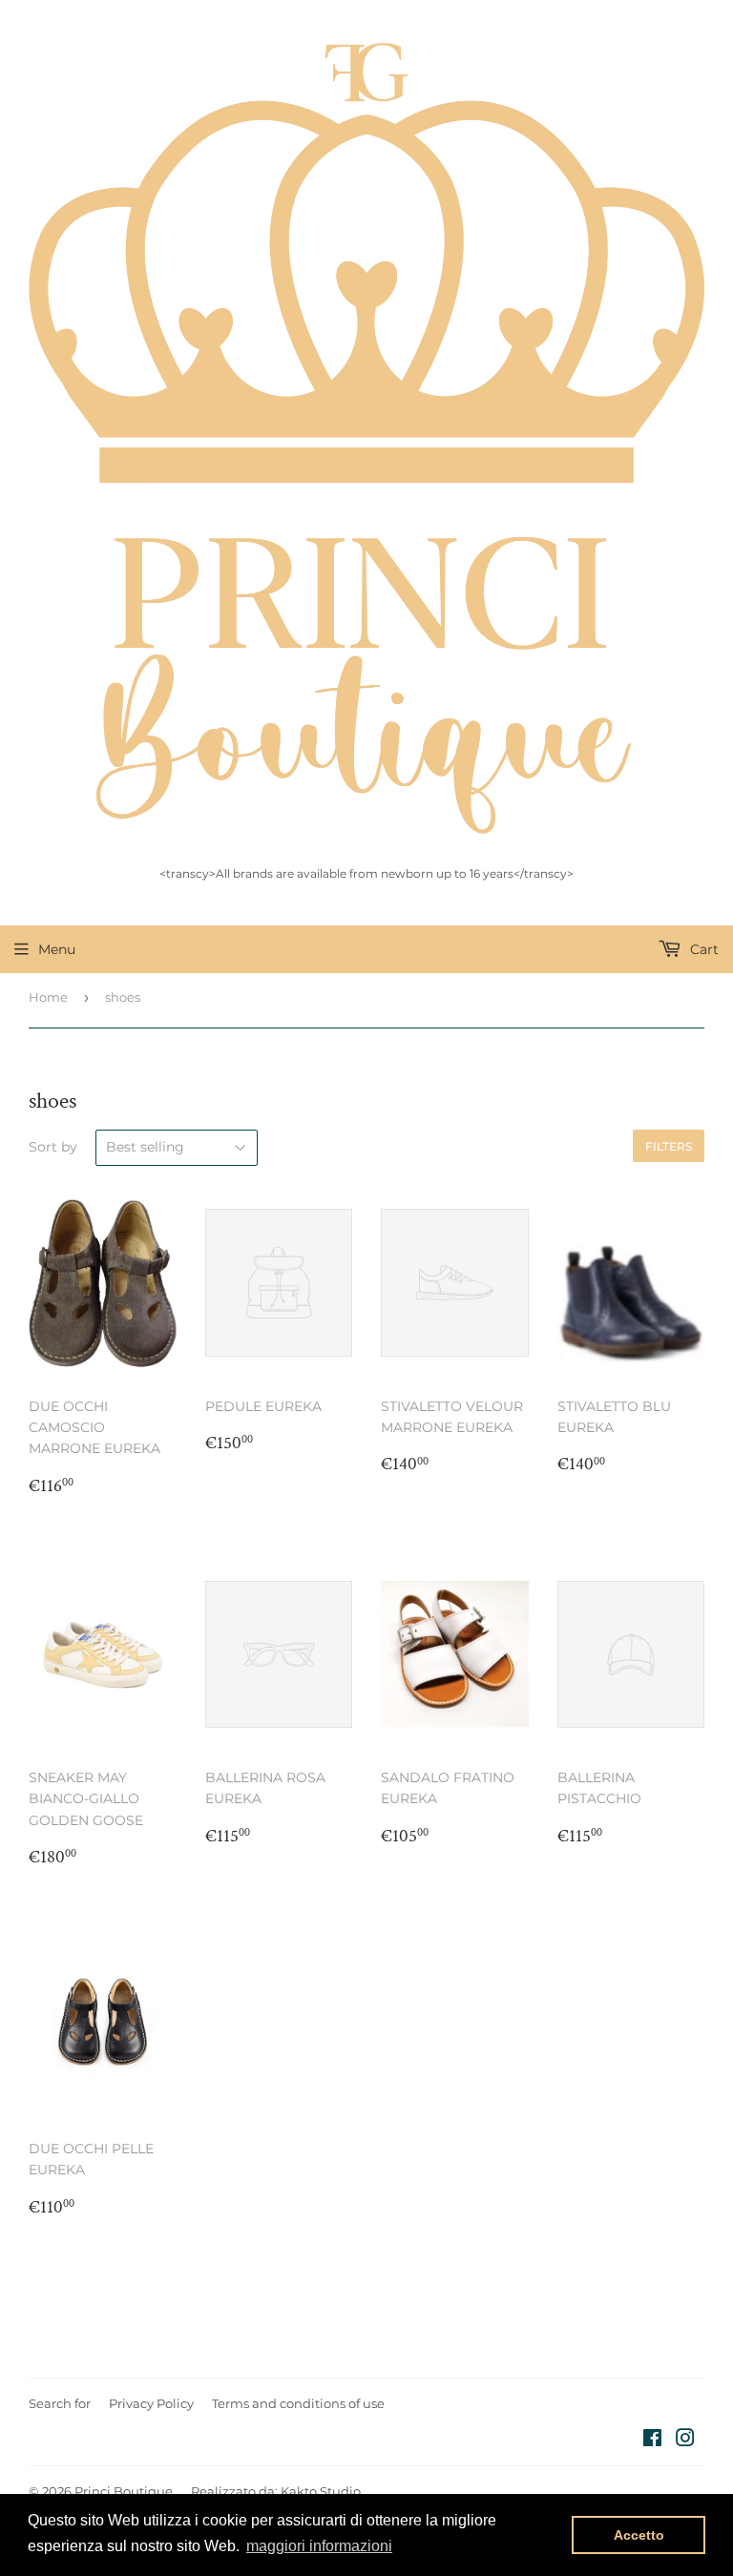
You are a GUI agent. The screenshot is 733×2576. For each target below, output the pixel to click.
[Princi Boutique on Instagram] (685, 2441)
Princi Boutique (124, 2491)
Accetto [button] (639, 2535)
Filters (669, 1146)
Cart (702, 949)
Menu (57, 949)
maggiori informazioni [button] (319, 2546)
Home (48, 997)
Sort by (53, 1147)
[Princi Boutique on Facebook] (652, 2441)
